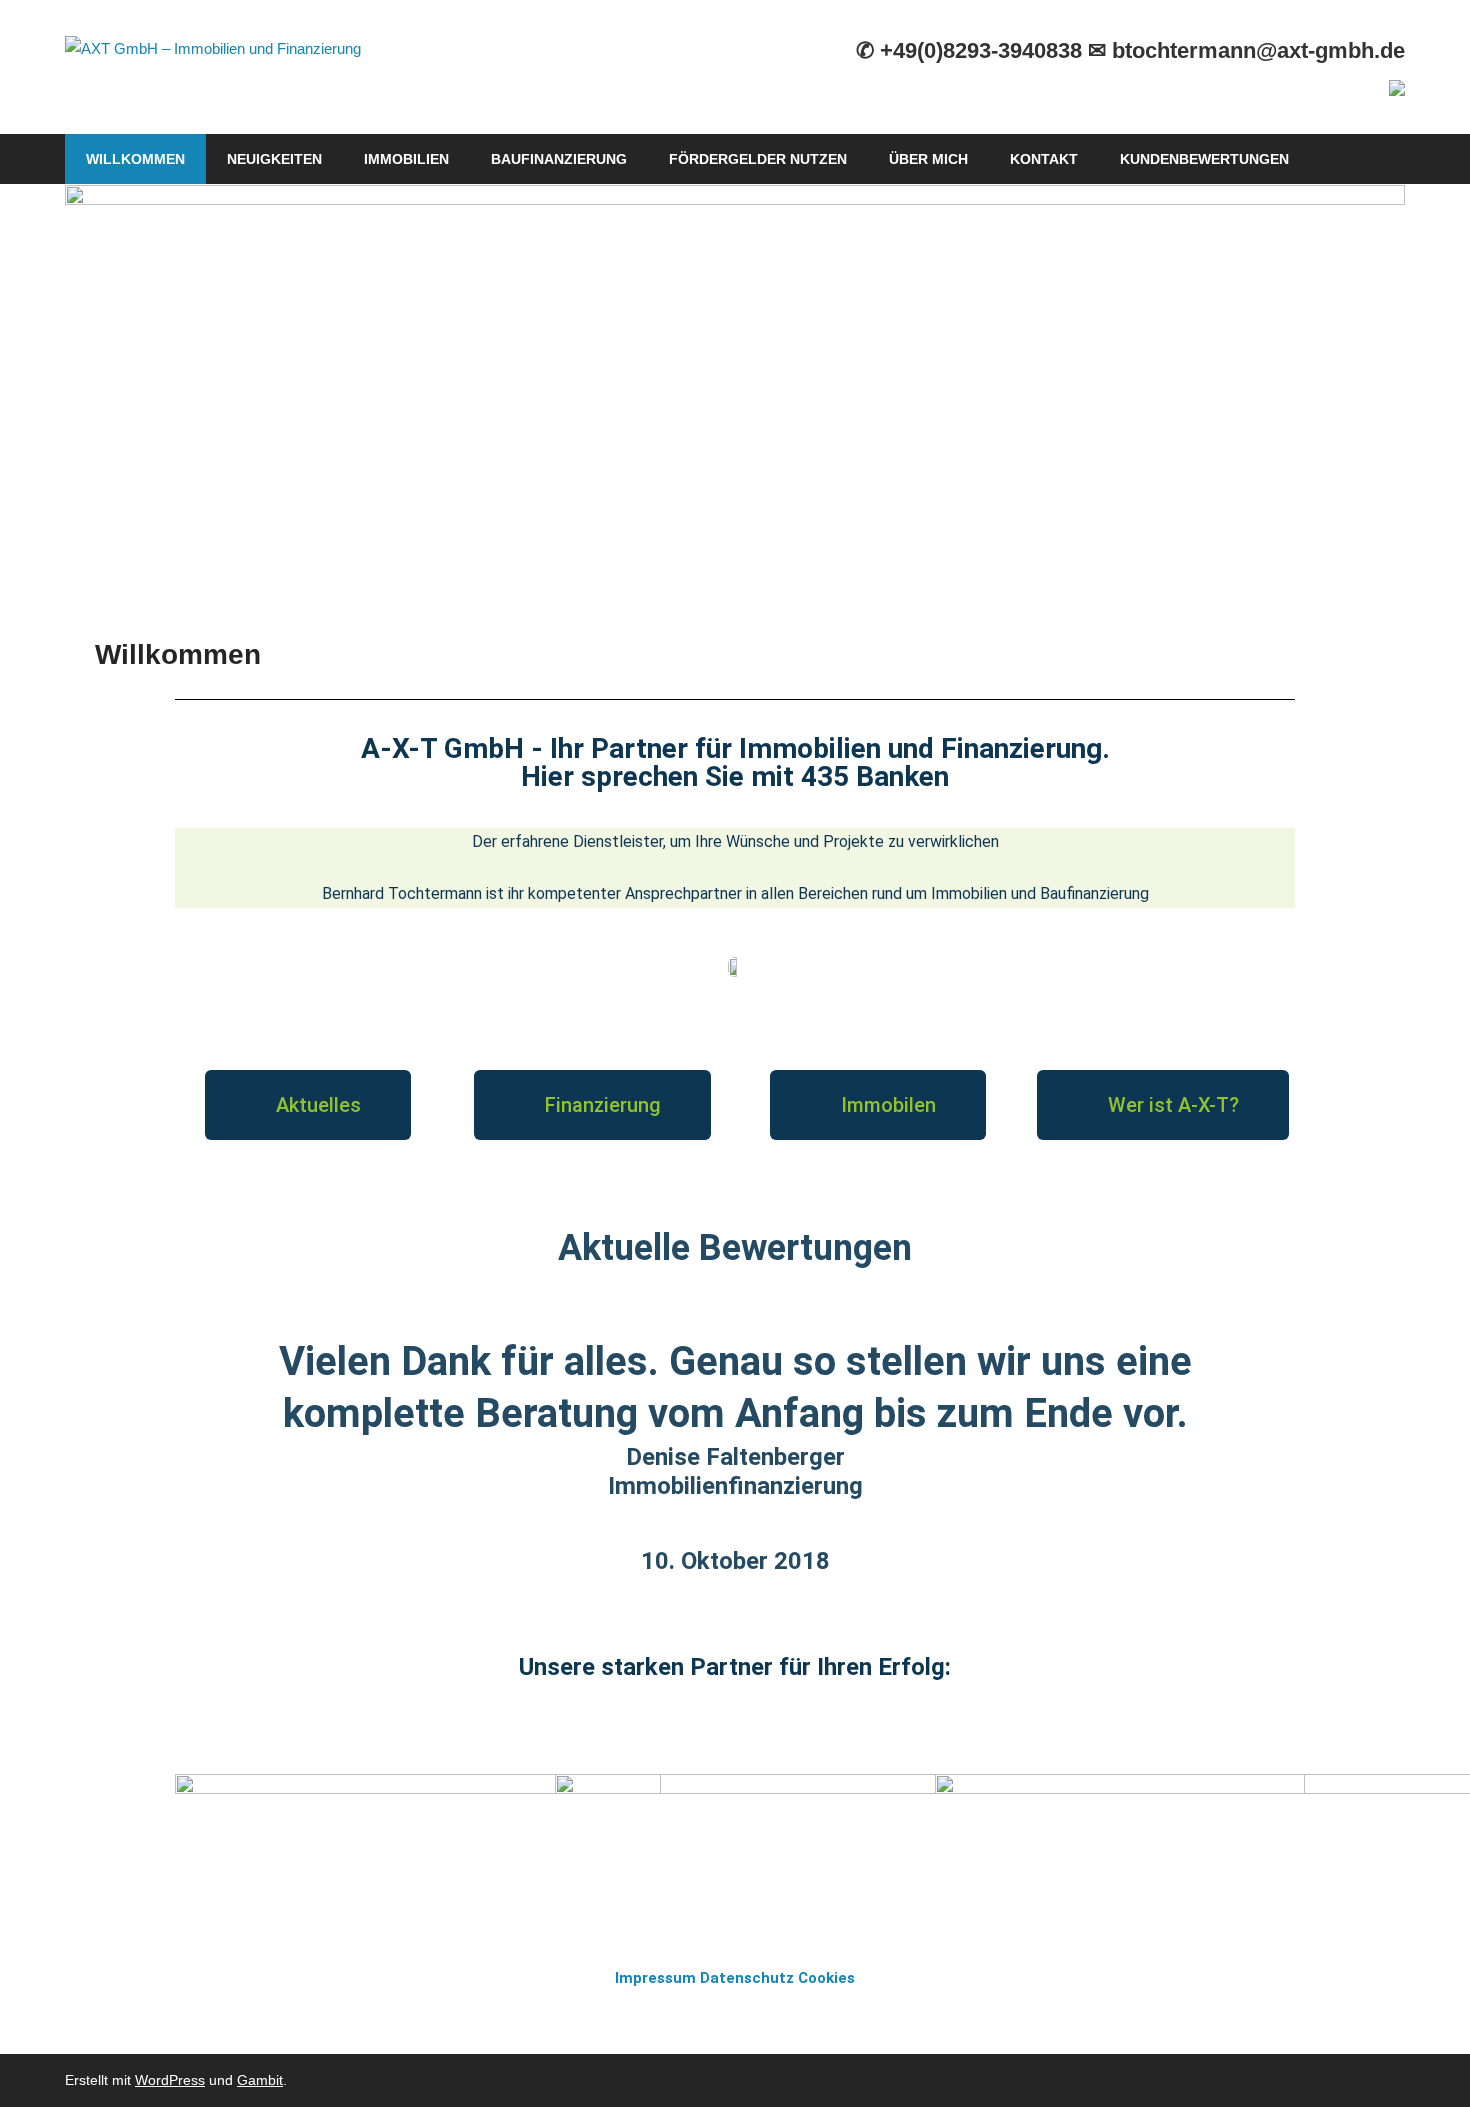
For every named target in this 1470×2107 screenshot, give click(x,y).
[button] (308, 1105)
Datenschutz (747, 1978)
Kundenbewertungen (1204, 159)
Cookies (826, 1978)
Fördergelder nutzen (758, 159)
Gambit (260, 2080)
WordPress (170, 2080)
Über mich (928, 159)
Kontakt (1044, 159)
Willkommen (135, 159)
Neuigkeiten (274, 159)
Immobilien (406, 159)
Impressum (655, 1978)
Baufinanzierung (559, 159)
